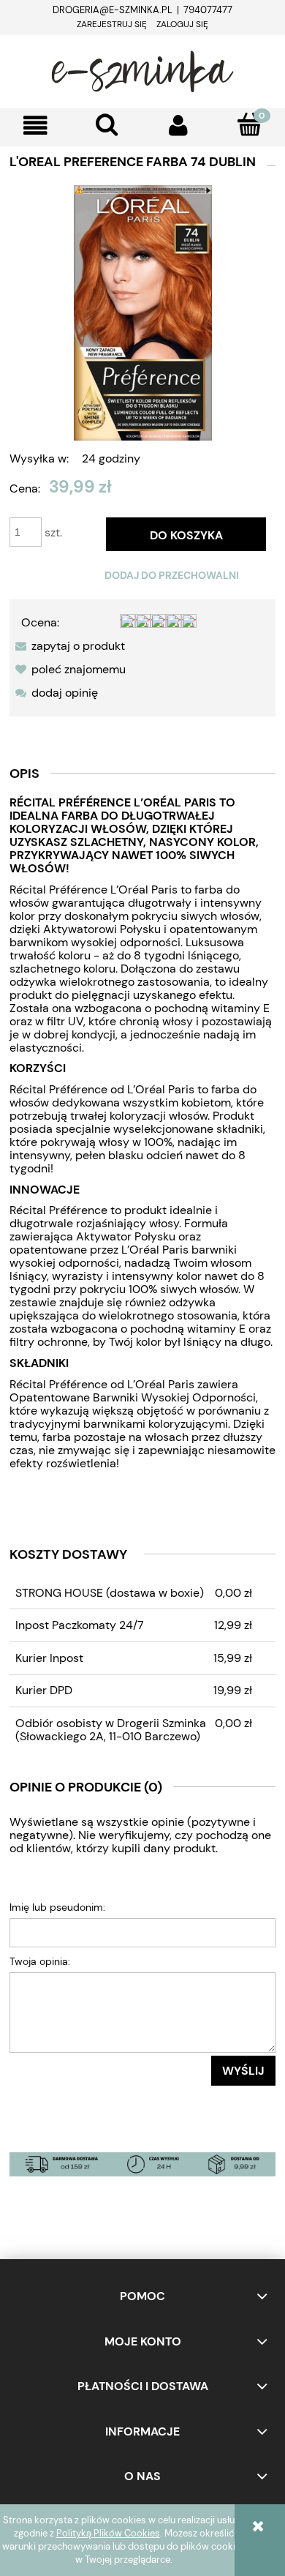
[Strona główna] (142, 70)
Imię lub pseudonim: (57, 1907)
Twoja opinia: (40, 1961)
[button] (36, 126)
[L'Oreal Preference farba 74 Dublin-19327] (143, 312)
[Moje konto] (178, 126)
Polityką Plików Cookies (108, 2533)
